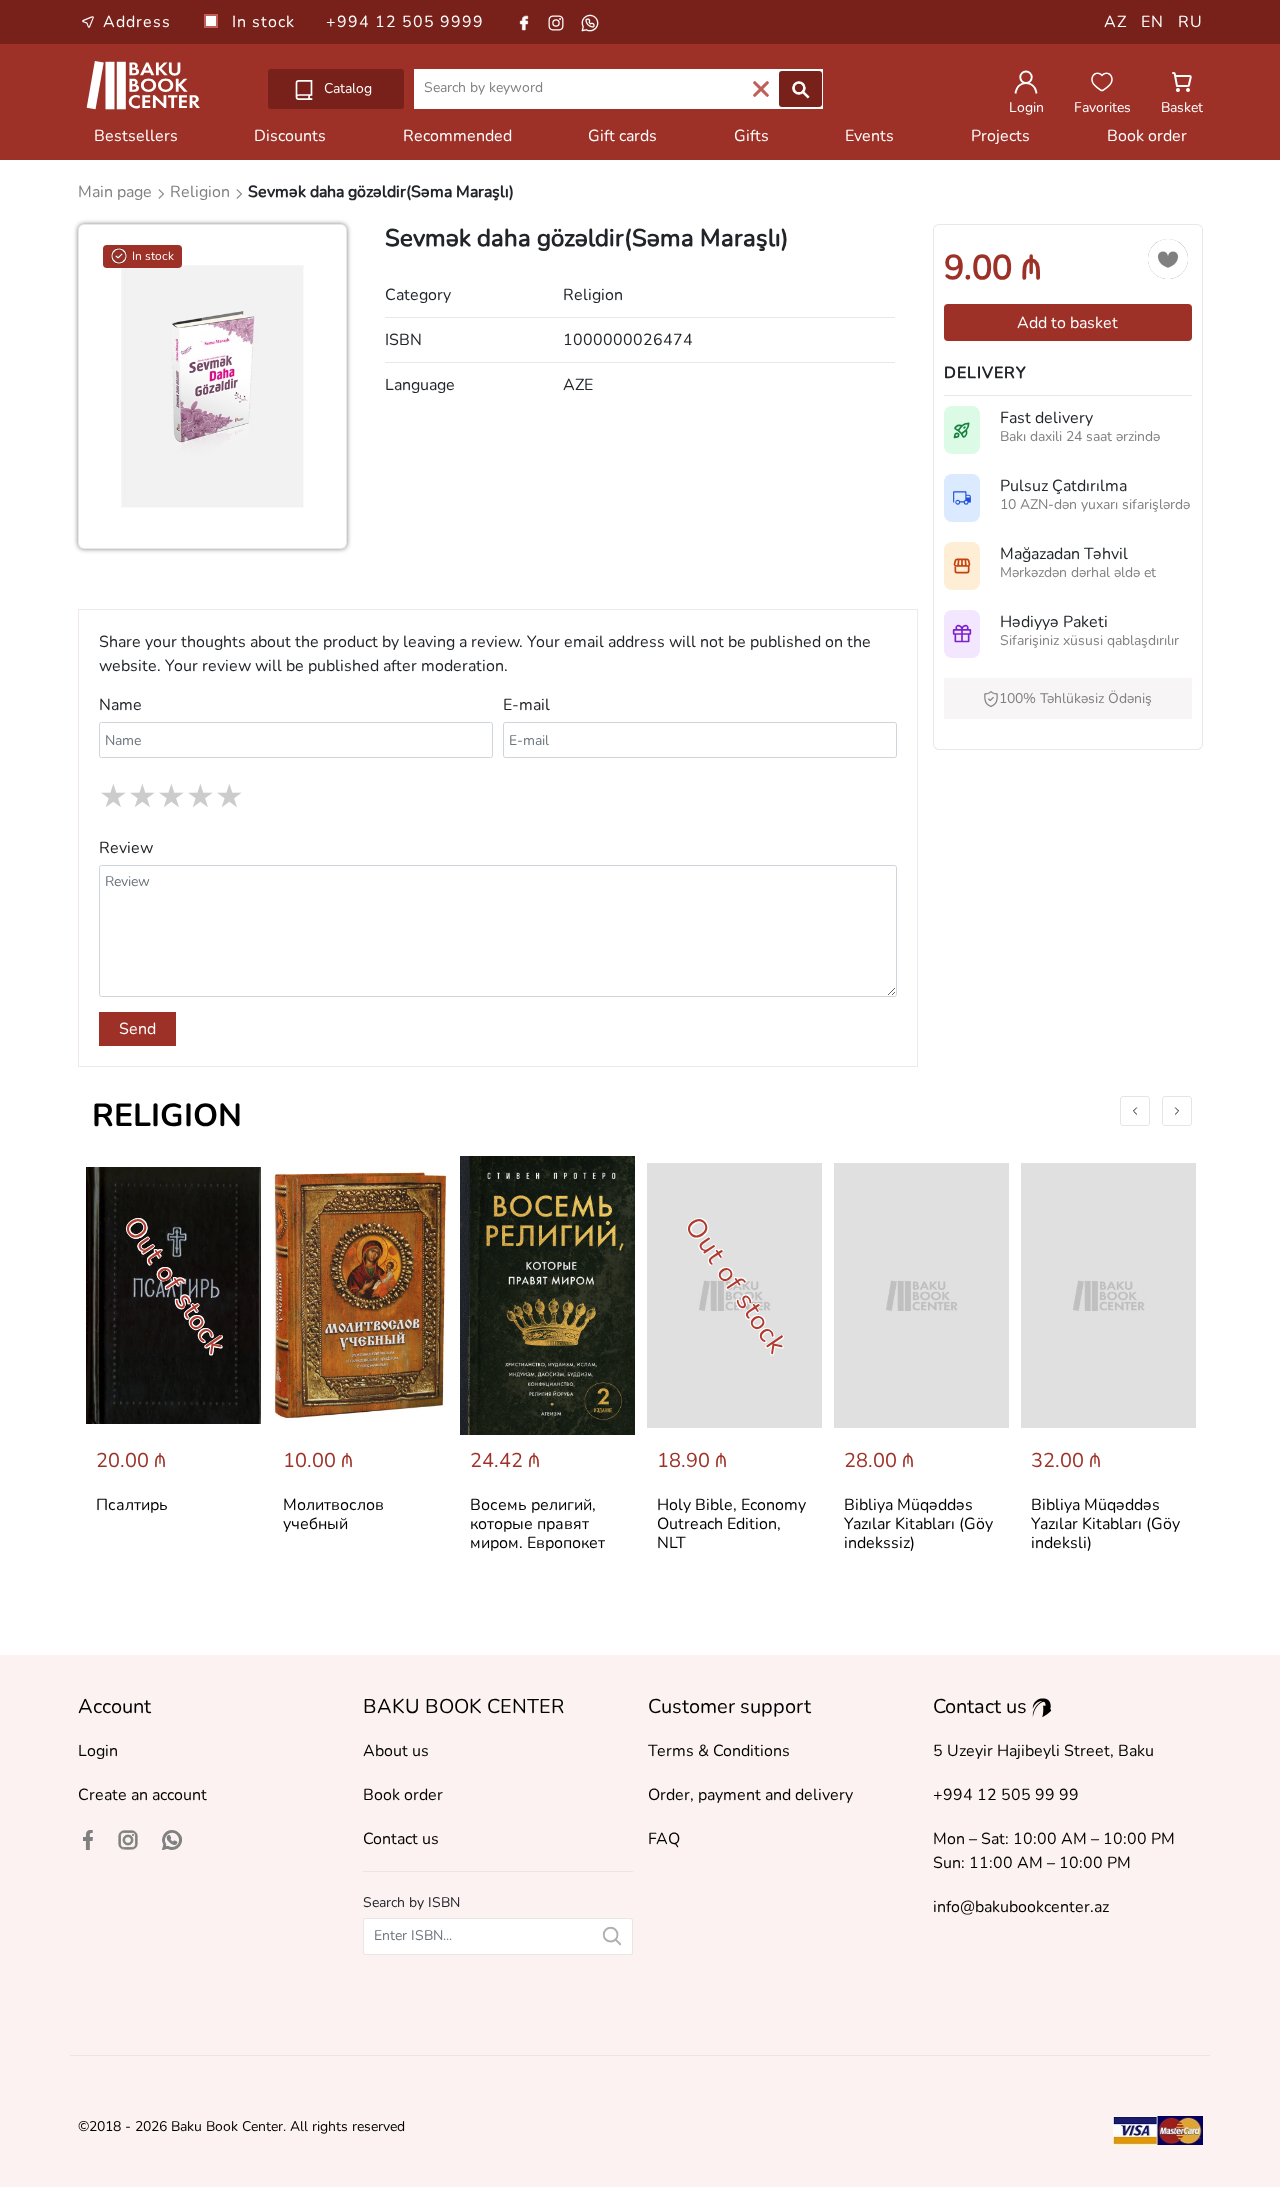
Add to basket (1067, 323)
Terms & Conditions (719, 1751)
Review (126, 848)
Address (137, 22)
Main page (117, 192)
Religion (167, 1115)
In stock (266, 22)
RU (1190, 22)
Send (137, 1029)
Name (120, 705)
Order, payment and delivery (750, 1795)
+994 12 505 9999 (405, 22)
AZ (1115, 22)
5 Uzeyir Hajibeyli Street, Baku (1043, 1751)
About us (396, 1751)
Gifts (751, 136)
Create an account (142, 1795)
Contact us (401, 1839)
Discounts (290, 136)
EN (1152, 22)
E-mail (526, 705)
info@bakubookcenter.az (1021, 1907)
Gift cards (622, 136)
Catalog (346, 88)
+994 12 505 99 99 (1006, 1795)
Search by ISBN (411, 1902)
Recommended (457, 136)
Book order (1147, 136)
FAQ (664, 1839)
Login (98, 1751)
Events (869, 136)
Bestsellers (136, 136)
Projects (1000, 136)
